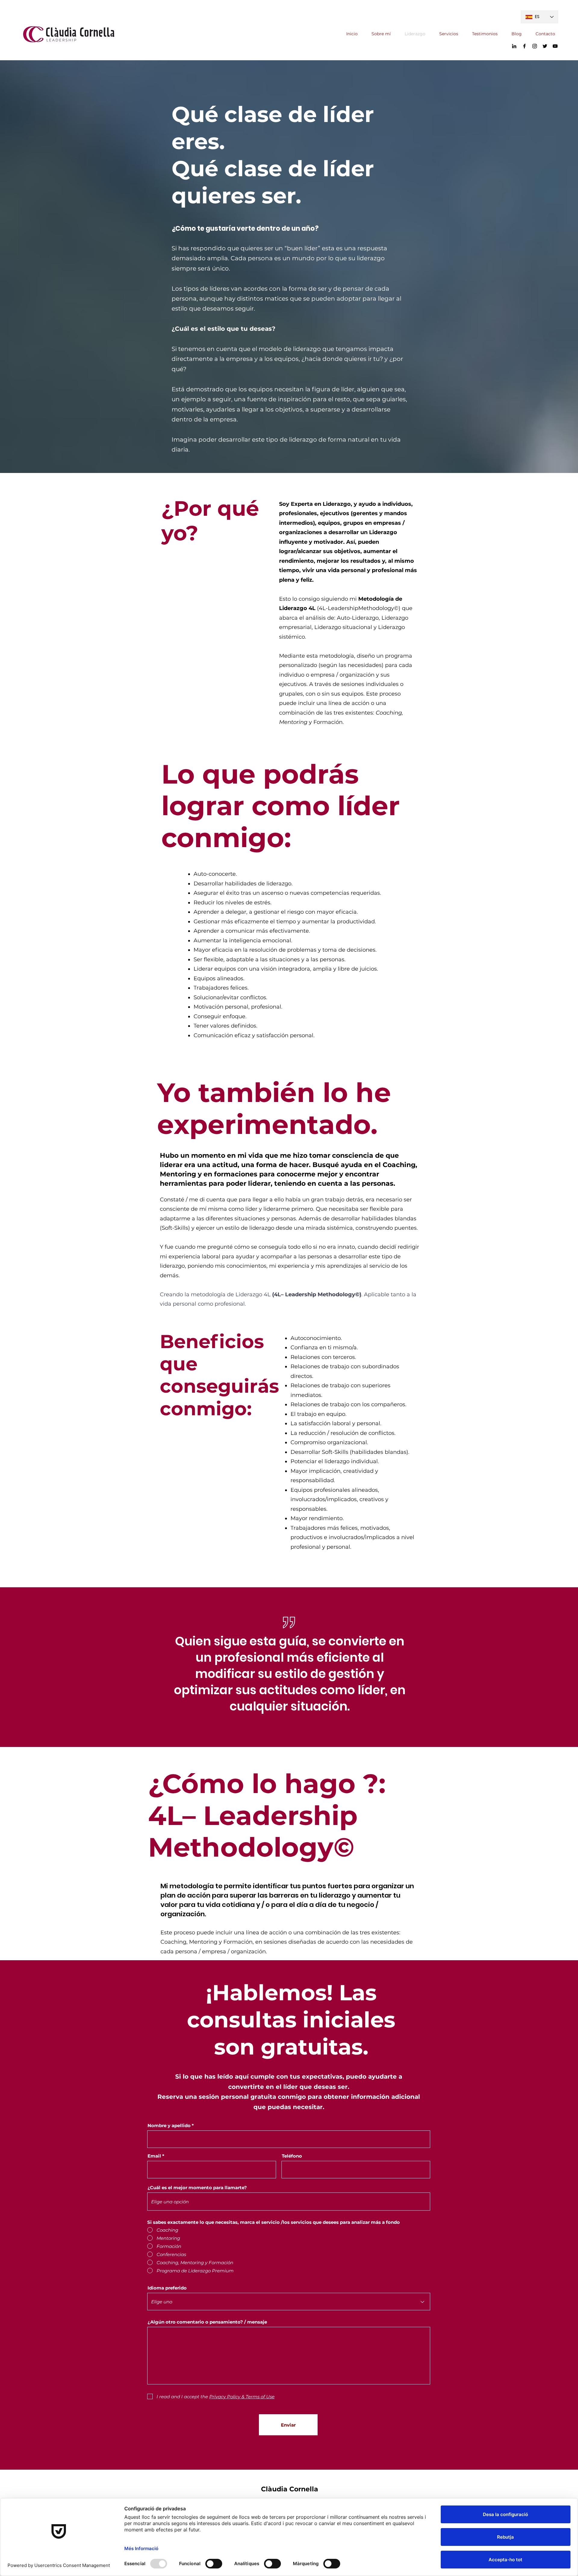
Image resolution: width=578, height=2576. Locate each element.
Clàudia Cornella (290, 2489)
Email (154, 2156)
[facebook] (524, 46)
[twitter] (545, 46)
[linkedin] (514, 46)
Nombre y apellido (169, 2125)
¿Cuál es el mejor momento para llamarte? (197, 2188)
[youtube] (555, 46)
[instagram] (535, 46)
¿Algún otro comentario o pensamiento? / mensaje (207, 2322)
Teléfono (292, 2156)
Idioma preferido (167, 2288)
